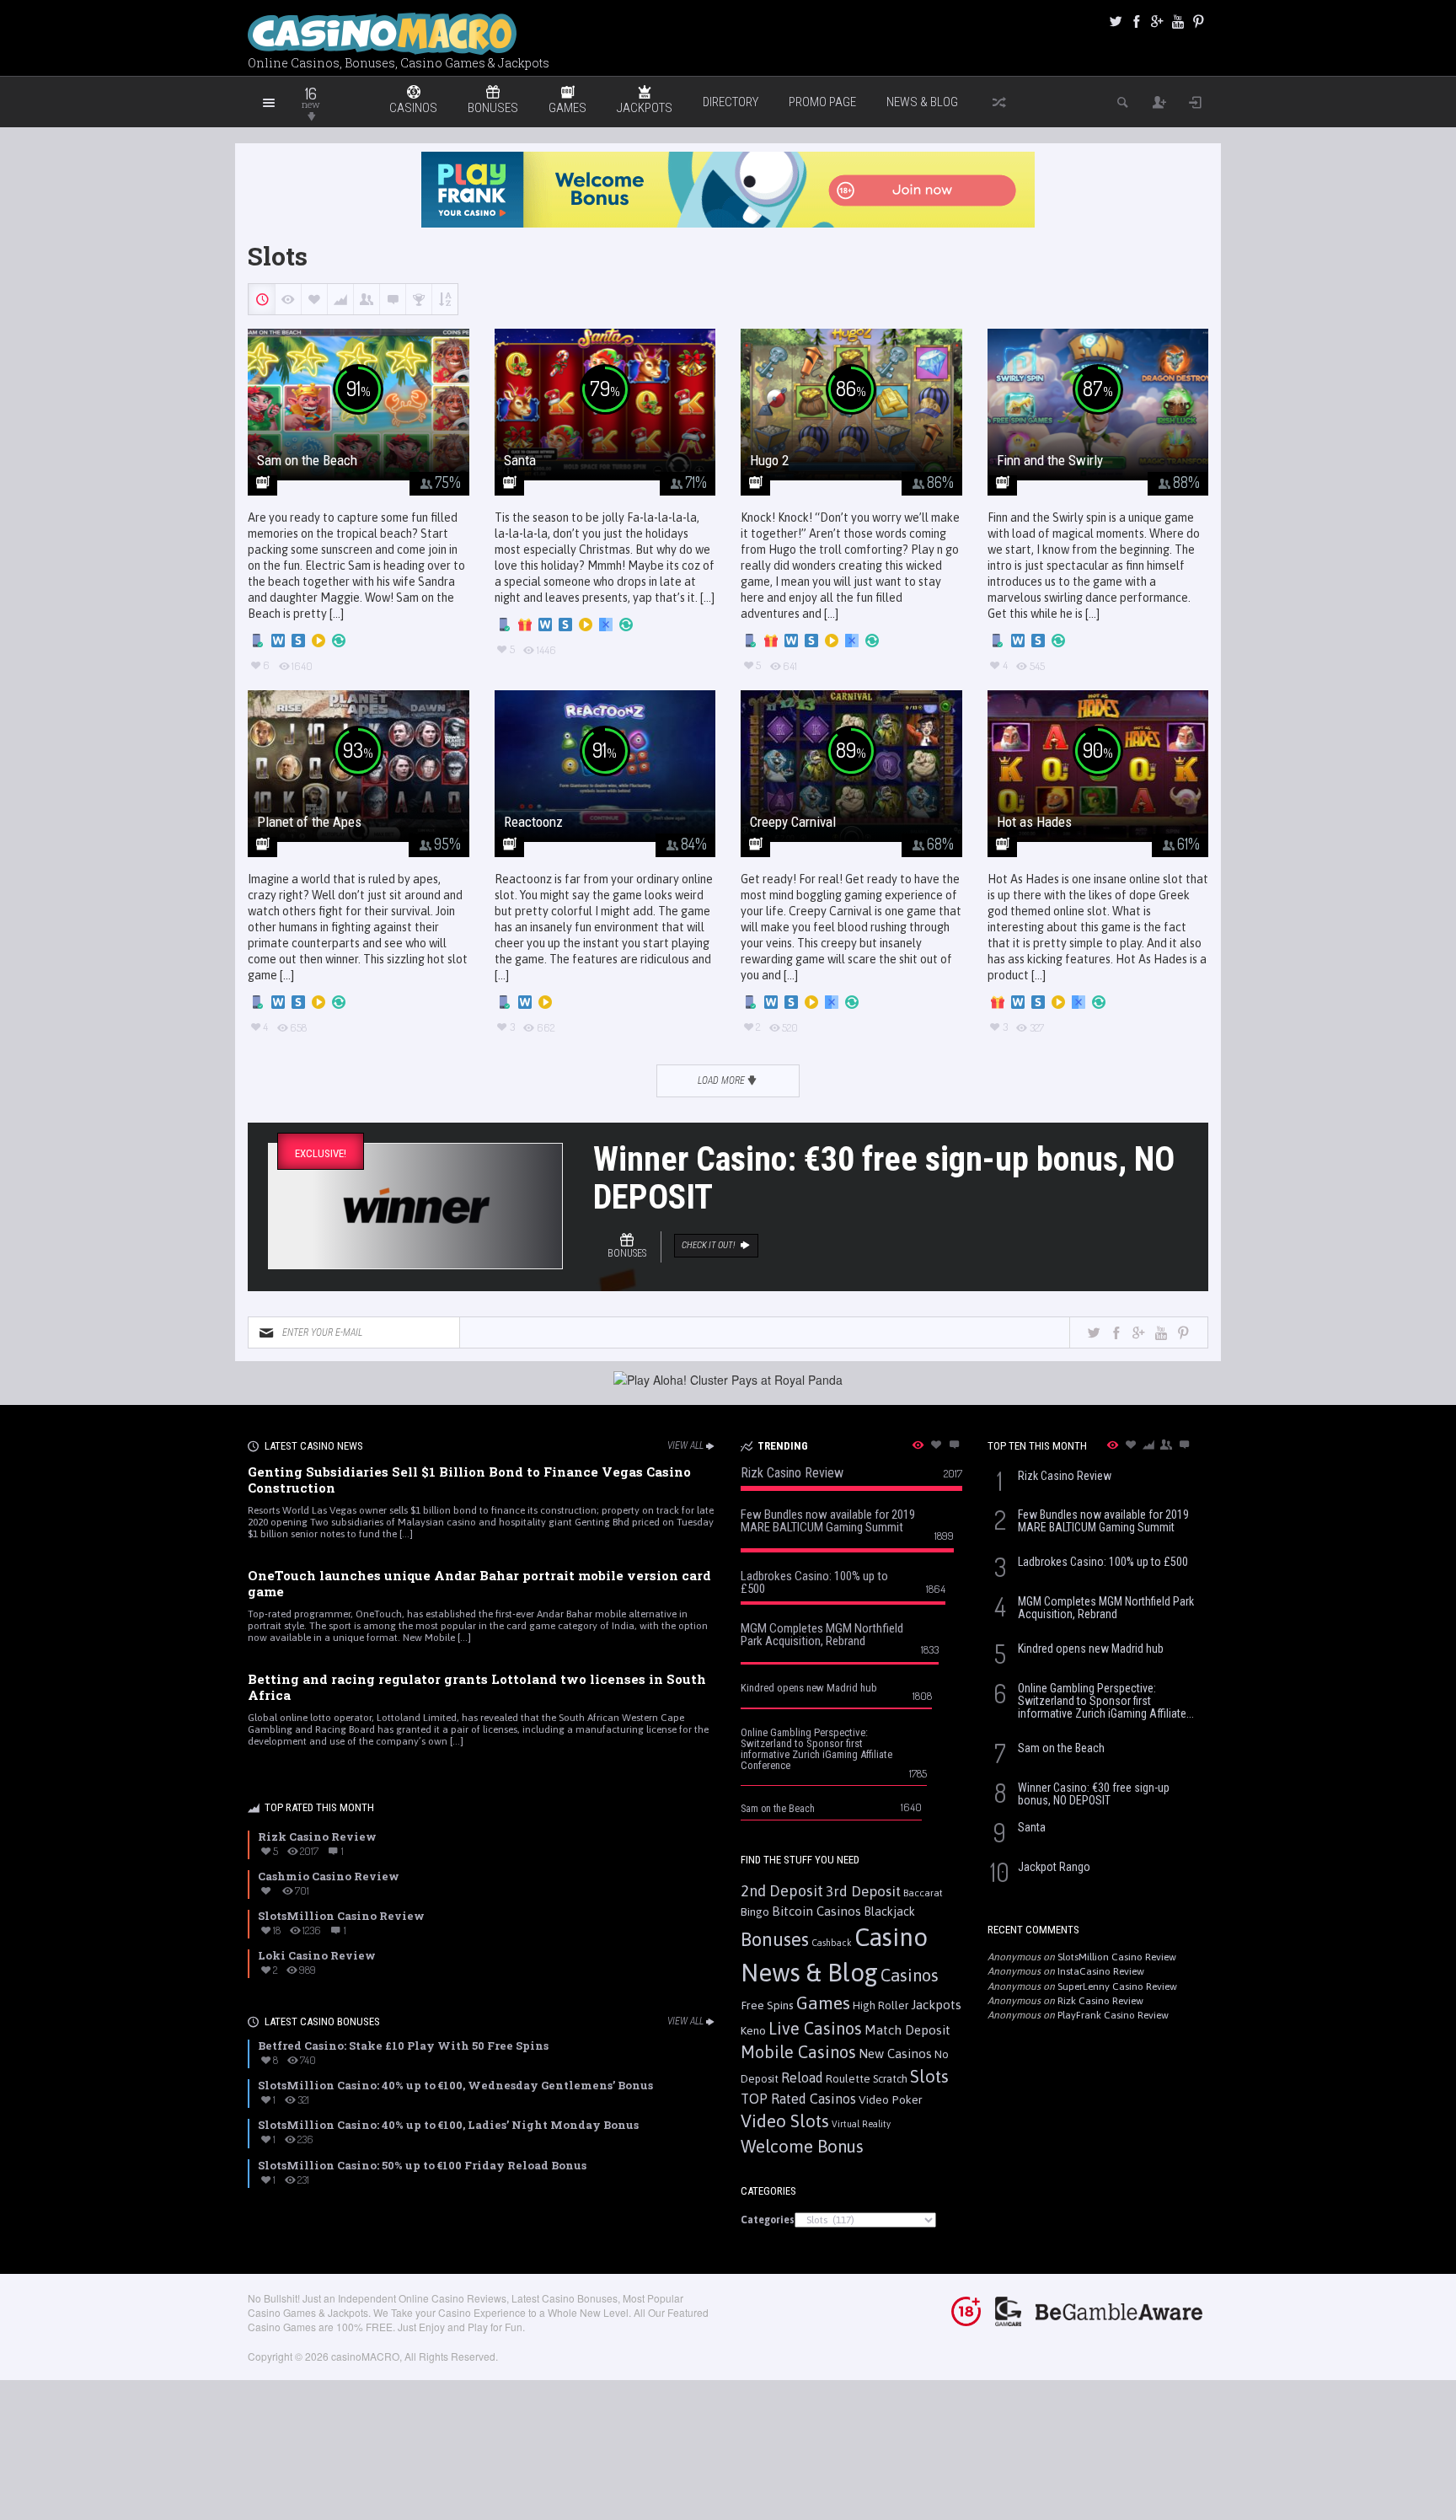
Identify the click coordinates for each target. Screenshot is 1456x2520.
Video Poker (891, 2099)
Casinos (910, 1975)
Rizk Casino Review (1100, 2001)
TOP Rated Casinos (798, 2099)
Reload (802, 2078)
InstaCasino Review (1101, 1971)
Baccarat (923, 1893)
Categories (768, 2220)
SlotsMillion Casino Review (1117, 1957)
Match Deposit (907, 2030)
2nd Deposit (782, 1891)
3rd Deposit (863, 1891)
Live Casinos (815, 2028)
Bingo (755, 1911)
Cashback (832, 1943)
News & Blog (922, 102)
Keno (753, 2030)
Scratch (890, 2079)
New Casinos (895, 2054)
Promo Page (822, 102)
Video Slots (785, 2121)
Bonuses (775, 1939)
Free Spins (767, 2005)
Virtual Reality (861, 2124)
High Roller (881, 2005)
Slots (929, 2076)
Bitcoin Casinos (816, 1911)
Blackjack (889, 1911)
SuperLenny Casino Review (1117, 1987)
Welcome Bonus (802, 2146)
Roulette (848, 2078)
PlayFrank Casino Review (1113, 2015)
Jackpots (936, 2005)
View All (685, 1445)
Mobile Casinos (798, 2052)
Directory (731, 102)
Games (823, 2003)
